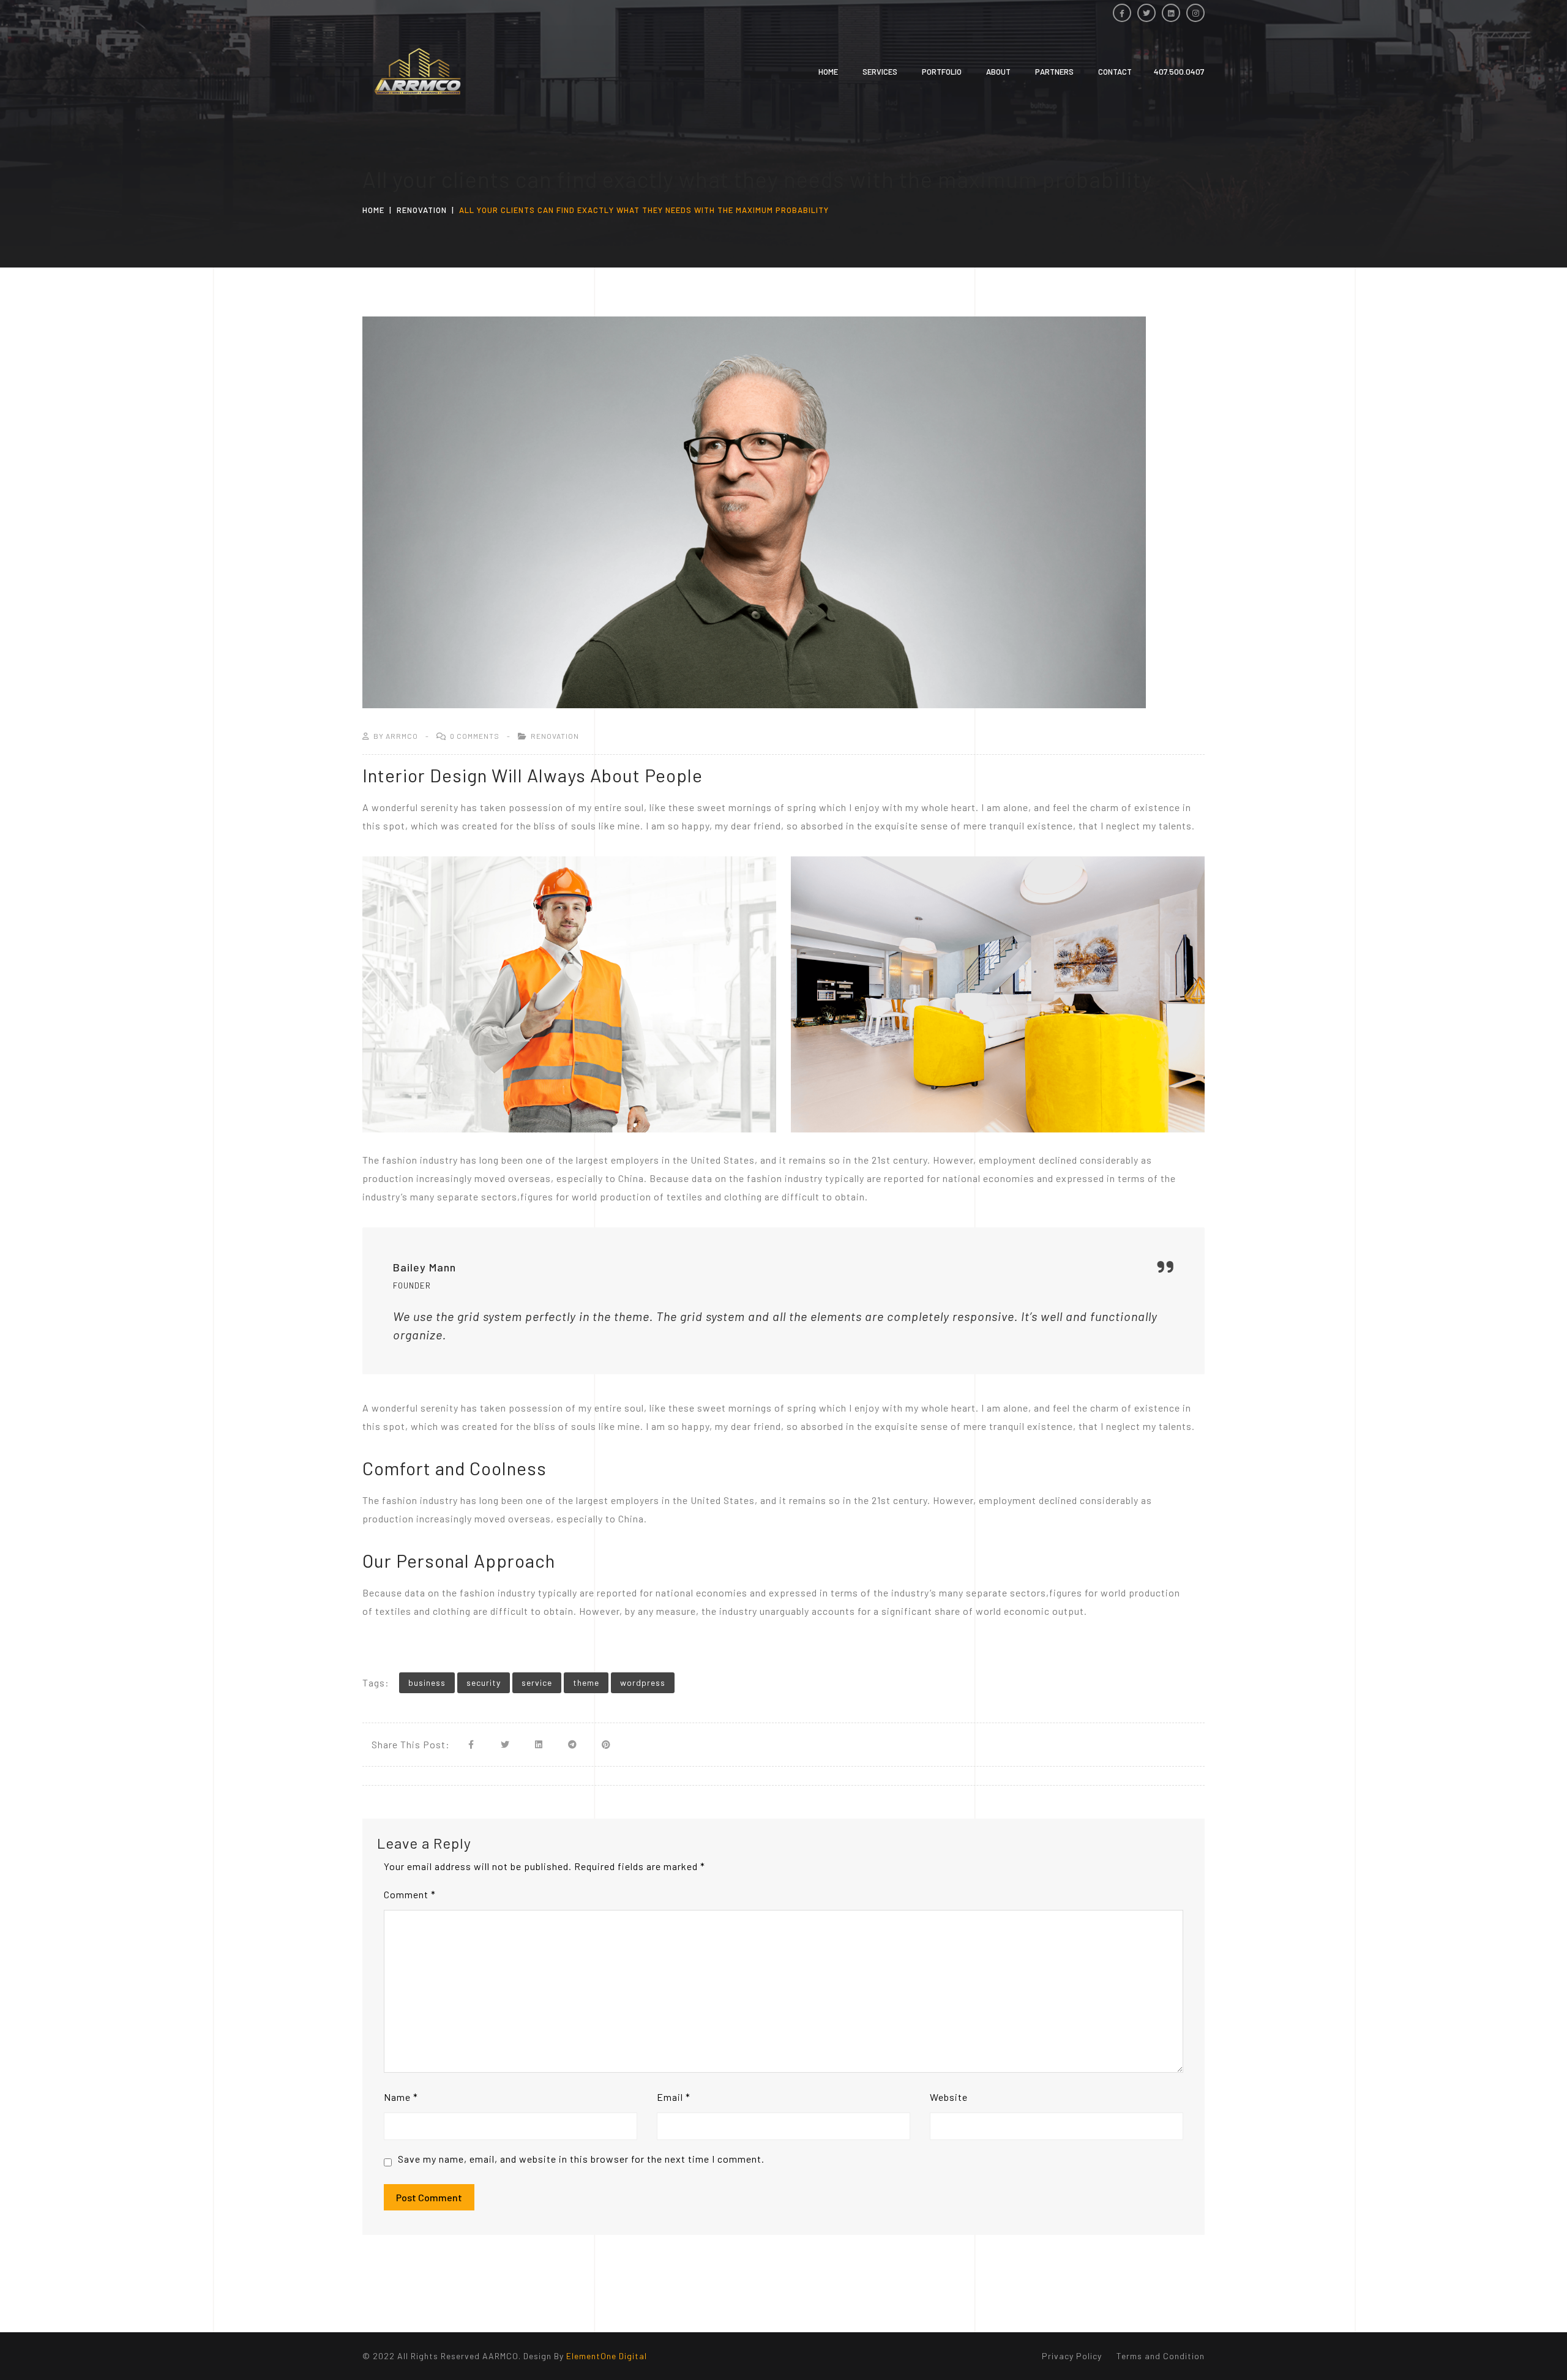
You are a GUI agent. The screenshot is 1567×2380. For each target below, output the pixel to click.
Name (401, 2097)
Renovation (422, 210)
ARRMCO (402, 736)
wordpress (643, 1682)
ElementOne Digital (607, 2356)
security (484, 1682)
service (537, 1682)
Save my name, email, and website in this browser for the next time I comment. (581, 2159)
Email (674, 2097)
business (427, 1682)
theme (586, 1682)
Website (949, 2097)
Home (373, 210)
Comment (410, 1894)
